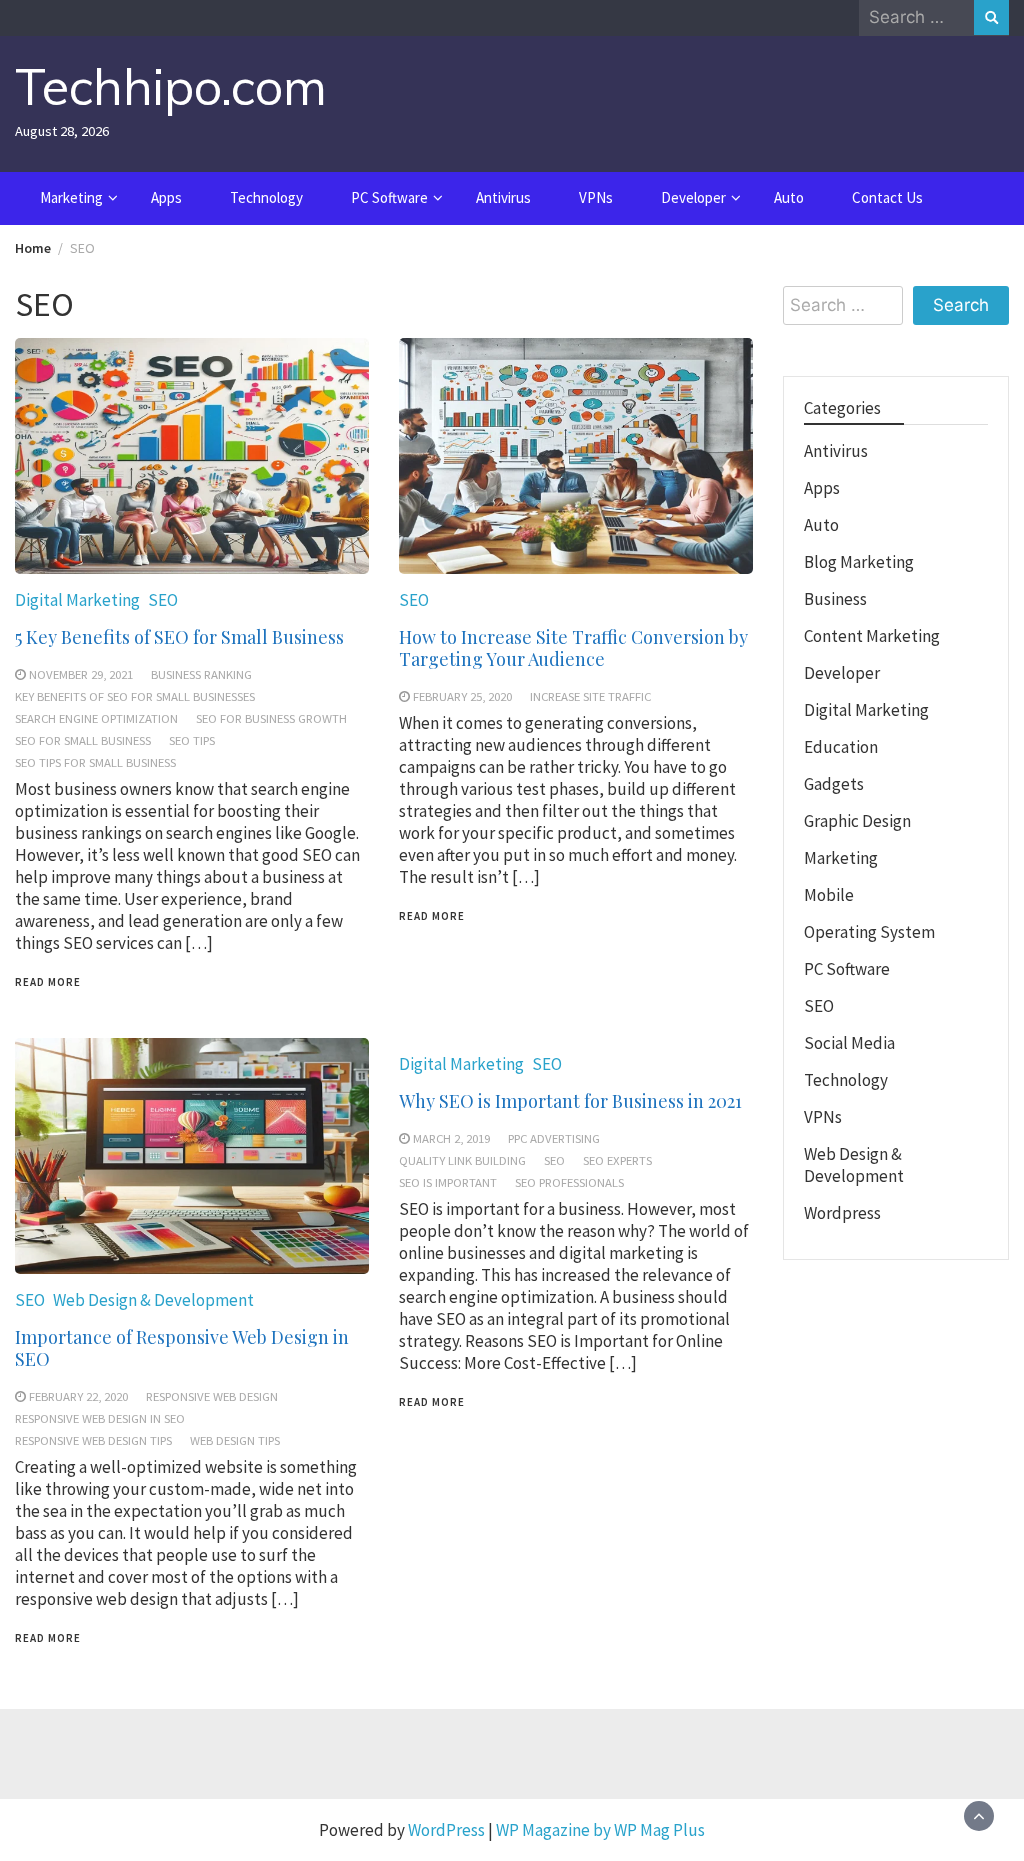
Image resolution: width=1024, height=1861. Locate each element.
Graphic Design (857, 821)
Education (841, 747)
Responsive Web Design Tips (93, 1440)
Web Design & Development (153, 1300)
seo (554, 1160)
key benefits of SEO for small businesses (135, 696)
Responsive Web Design (212, 1396)
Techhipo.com (171, 86)
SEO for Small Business (83, 740)
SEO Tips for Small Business (95, 762)
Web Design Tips (235, 1440)
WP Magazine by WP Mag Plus (600, 1830)
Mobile (829, 895)
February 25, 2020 (462, 696)
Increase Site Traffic (590, 696)
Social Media (849, 1043)
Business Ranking (201, 674)
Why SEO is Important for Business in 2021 (570, 1101)
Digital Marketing (77, 600)
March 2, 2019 (451, 1138)
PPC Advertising (554, 1138)
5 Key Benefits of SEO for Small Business (179, 637)
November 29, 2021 (81, 674)
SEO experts (617, 1160)
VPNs (596, 197)
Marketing (71, 197)
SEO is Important (448, 1182)
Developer (693, 197)
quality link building (462, 1160)
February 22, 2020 (78, 1396)
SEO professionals (569, 1182)
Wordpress (842, 1213)
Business (835, 599)
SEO (163, 600)
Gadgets (834, 784)
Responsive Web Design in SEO (100, 1418)
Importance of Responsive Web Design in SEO (182, 1348)
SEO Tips (192, 740)
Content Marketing (872, 636)
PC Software (389, 197)
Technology (266, 197)
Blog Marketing (859, 562)
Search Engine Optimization (96, 718)
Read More (48, 982)
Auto (789, 197)
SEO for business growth (271, 718)
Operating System (869, 932)
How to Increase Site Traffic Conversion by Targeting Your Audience (573, 648)
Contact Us (887, 197)
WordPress (446, 1830)
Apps (166, 197)
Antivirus (503, 197)
